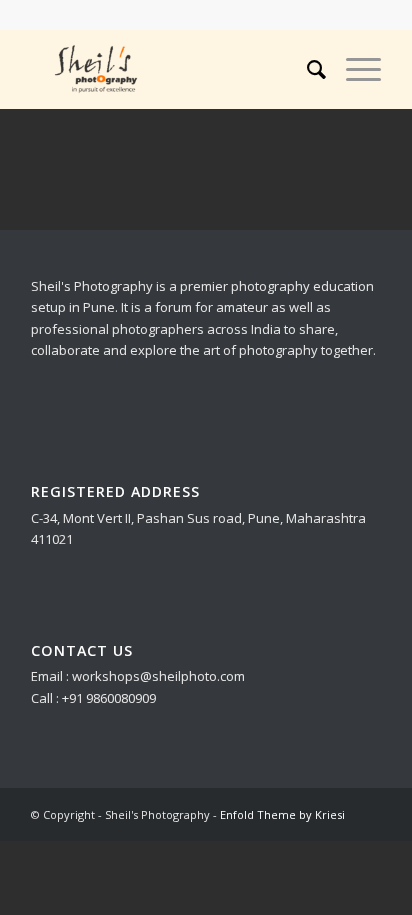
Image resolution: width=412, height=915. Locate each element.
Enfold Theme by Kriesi (282, 814)
